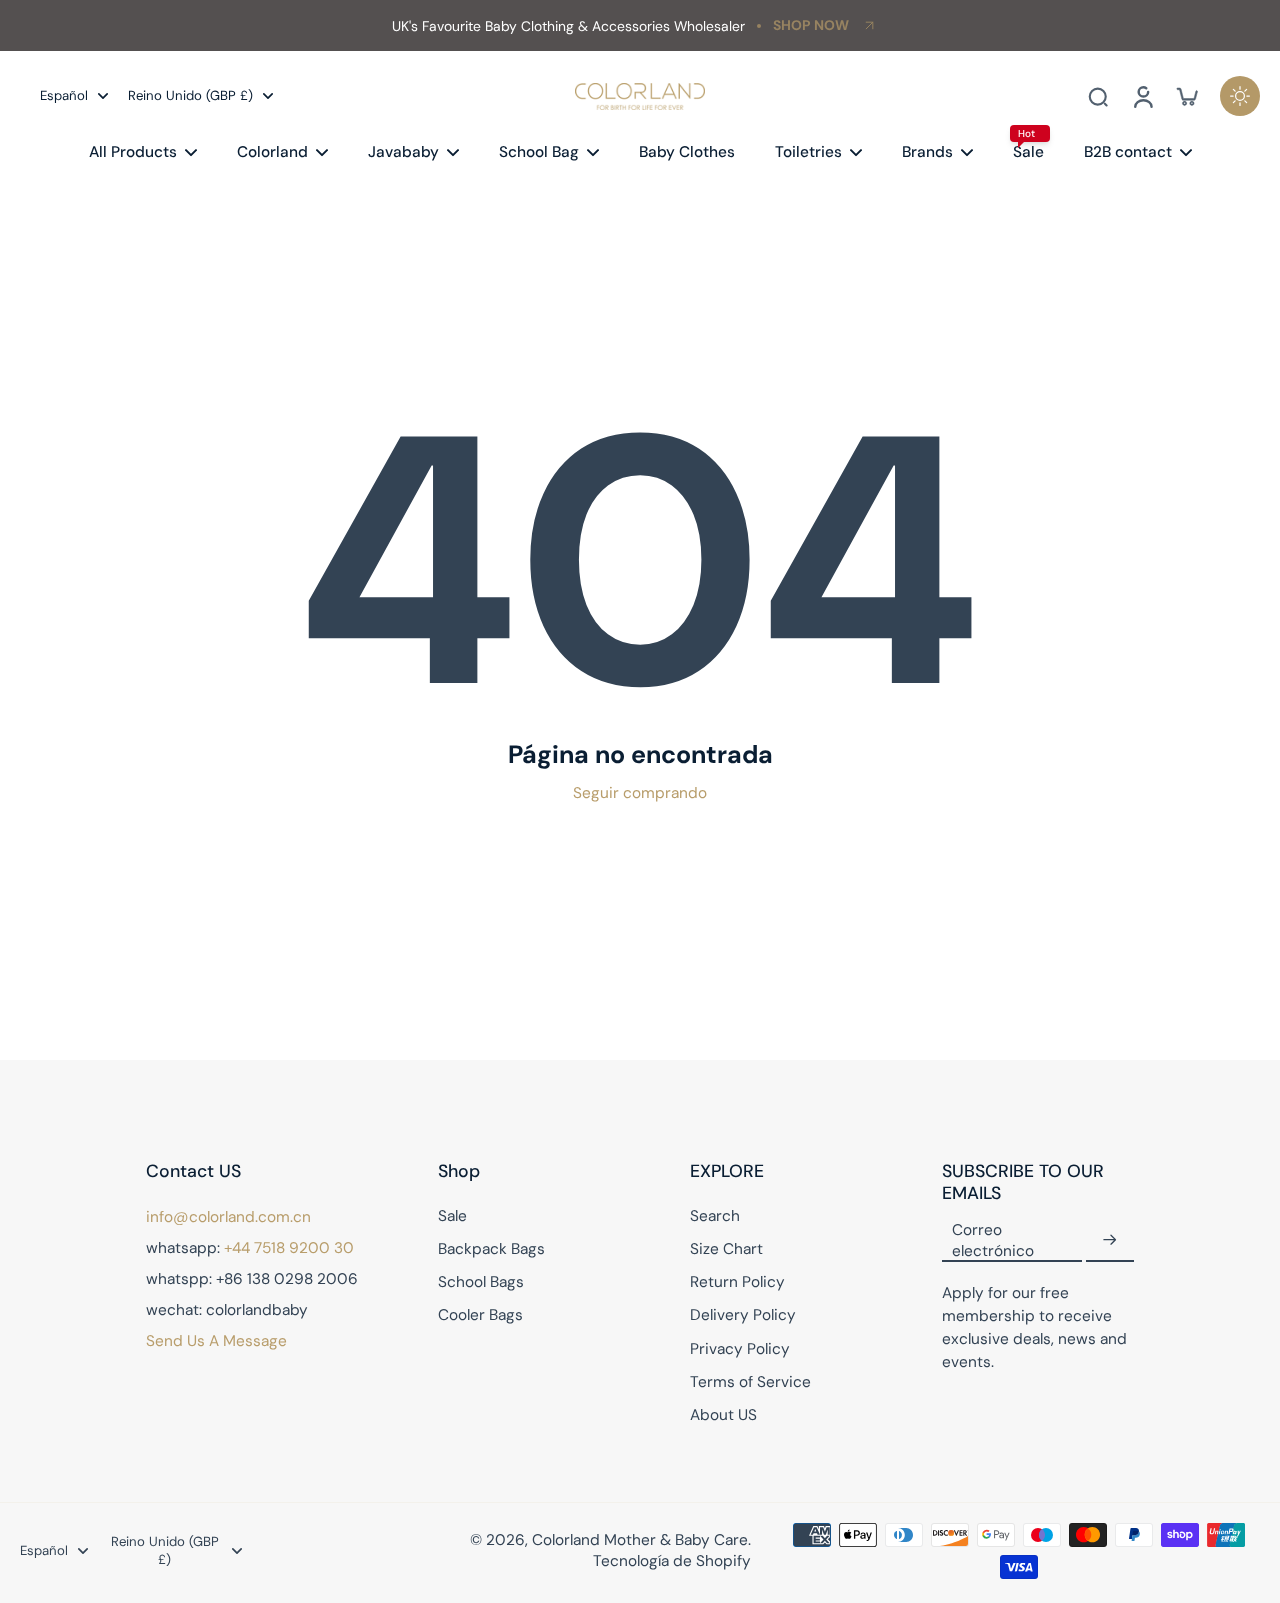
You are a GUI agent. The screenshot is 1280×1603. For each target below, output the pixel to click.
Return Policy (737, 1282)
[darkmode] (1240, 96)
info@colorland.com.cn (228, 1217)
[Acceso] (1142, 96)
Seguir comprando (640, 793)
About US (723, 1415)
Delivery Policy (743, 1315)
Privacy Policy (740, 1349)
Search (715, 1216)
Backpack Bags (491, 1249)
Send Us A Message (216, 1341)
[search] (1098, 96)
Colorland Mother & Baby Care (640, 1540)
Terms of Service (750, 1382)
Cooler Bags (480, 1315)
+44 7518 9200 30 (289, 1248)
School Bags (481, 1282)
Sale (452, 1216)
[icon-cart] (1186, 96)
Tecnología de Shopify (672, 1561)
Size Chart (726, 1249)
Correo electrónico (993, 1240)
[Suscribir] (1110, 1241)
